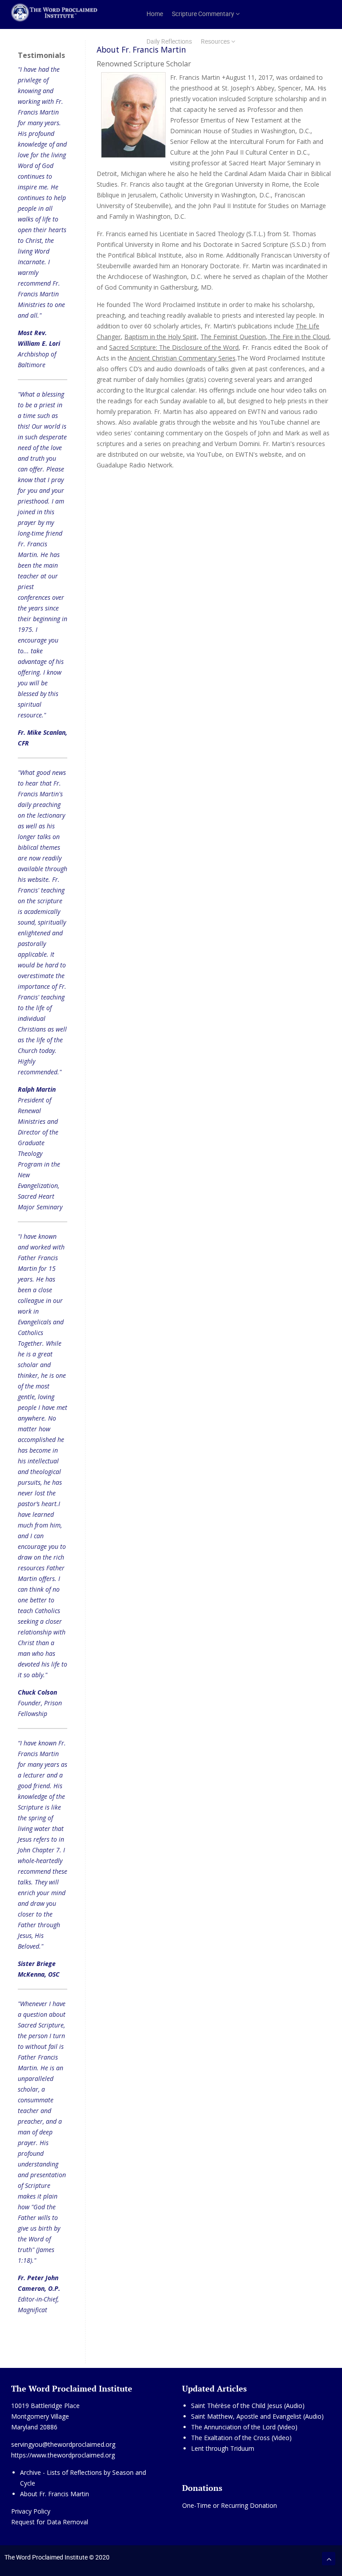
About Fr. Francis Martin (55, 2494)
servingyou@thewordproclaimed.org (63, 2444)
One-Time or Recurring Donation (230, 2505)
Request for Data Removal (50, 2522)
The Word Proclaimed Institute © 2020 (57, 2557)
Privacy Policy (31, 2511)
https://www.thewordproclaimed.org (63, 2455)
